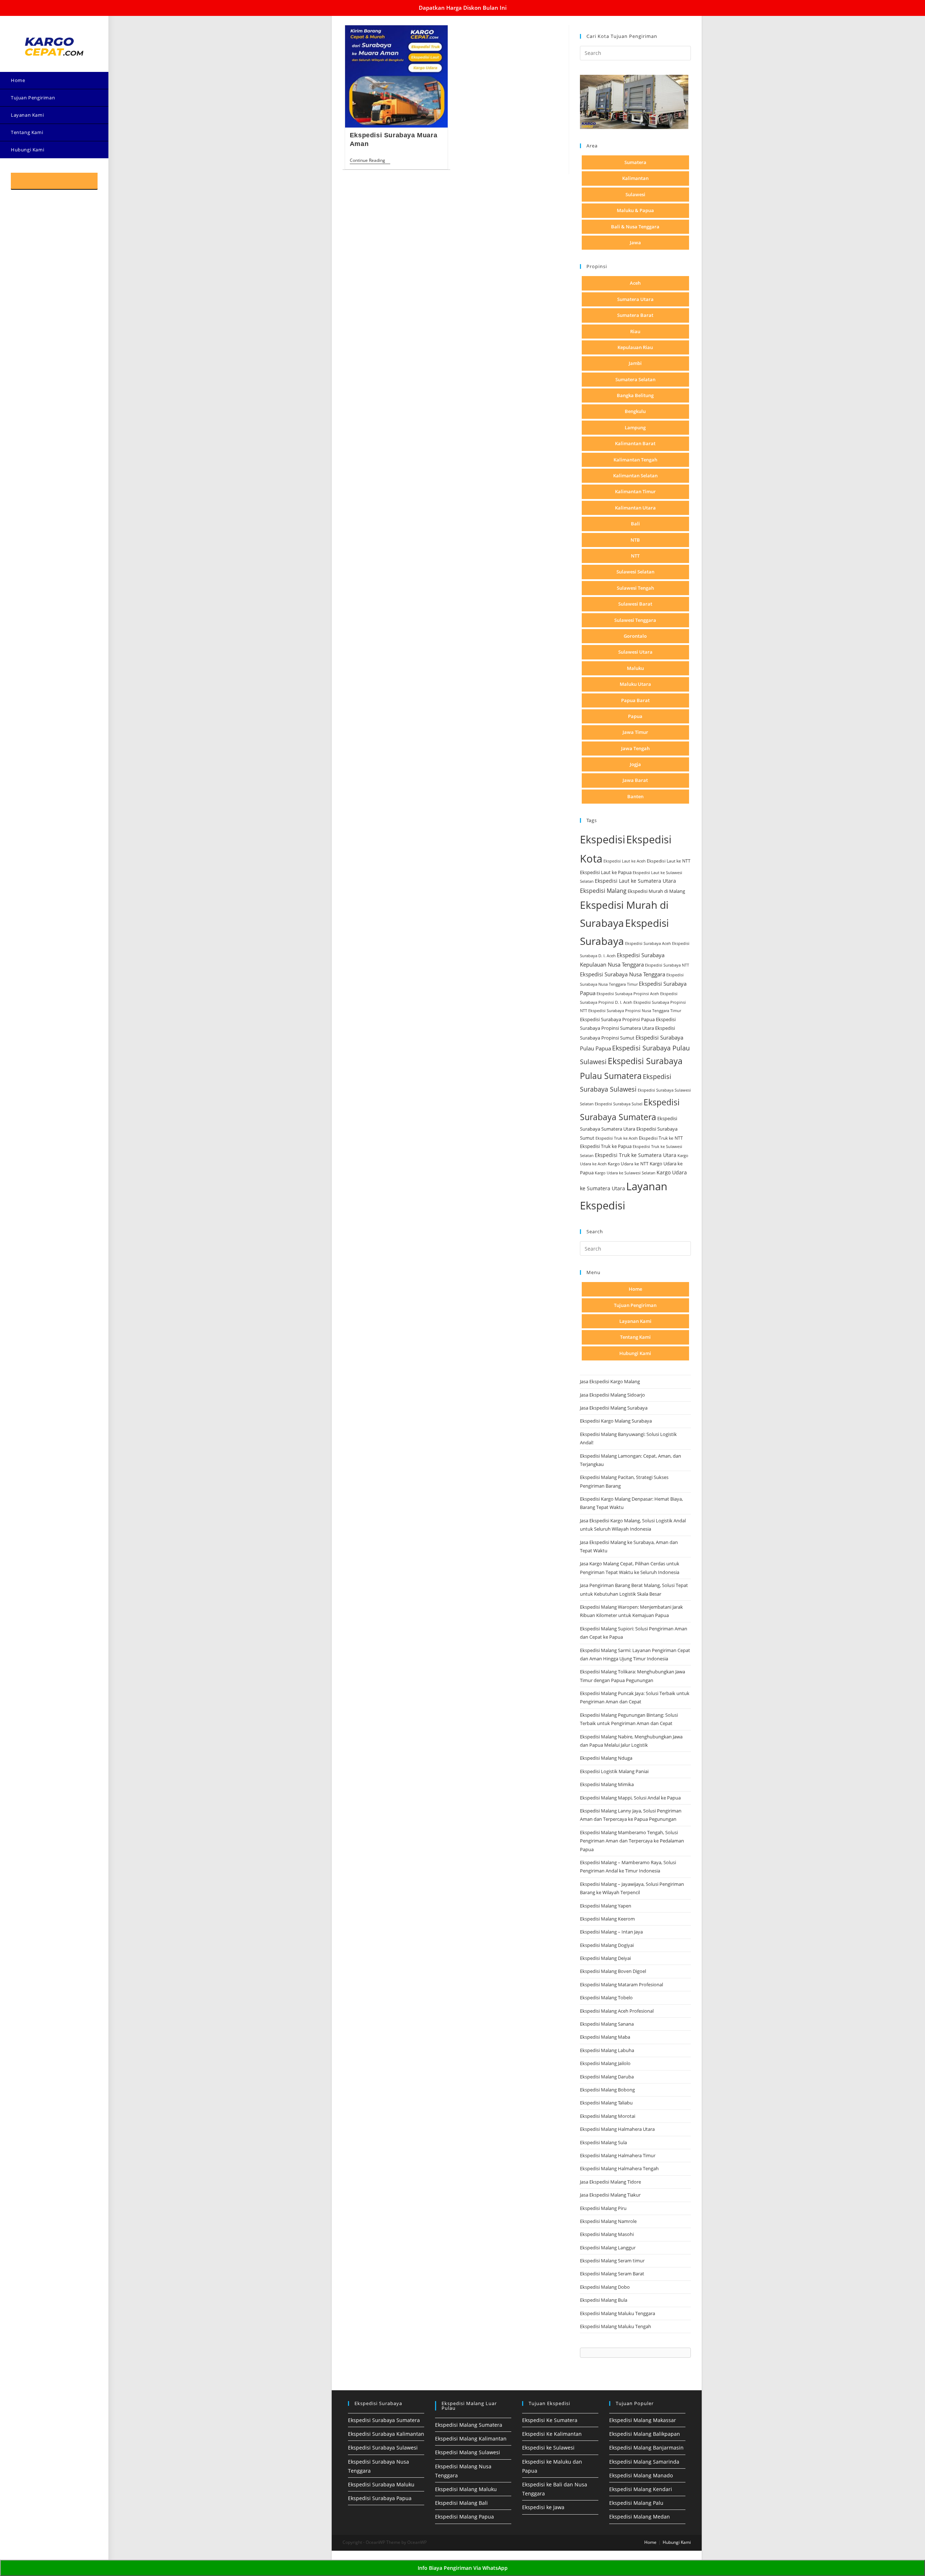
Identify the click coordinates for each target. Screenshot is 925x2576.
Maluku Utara (635, 684)
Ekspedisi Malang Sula (603, 2142)
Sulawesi (635, 194)
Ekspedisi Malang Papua (464, 2517)
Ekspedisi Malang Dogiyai (607, 1945)
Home (635, 1289)
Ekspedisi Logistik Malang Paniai (614, 1771)
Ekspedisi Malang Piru (603, 2208)
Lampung (635, 427)
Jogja (635, 764)
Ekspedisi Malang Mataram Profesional (621, 1984)
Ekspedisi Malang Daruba (607, 2077)
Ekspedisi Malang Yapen (606, 1906)
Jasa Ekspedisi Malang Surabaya (614, 1408)
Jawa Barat (635, 780)
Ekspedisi (603, 839)
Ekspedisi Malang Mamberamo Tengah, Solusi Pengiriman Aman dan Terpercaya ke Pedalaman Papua (632, 1841)
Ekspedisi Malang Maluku (466, 2489)
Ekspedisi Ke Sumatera (550, 2420)
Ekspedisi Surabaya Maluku (381, 2484)
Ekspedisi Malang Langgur (608, 2248)
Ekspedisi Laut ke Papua (606, 872)
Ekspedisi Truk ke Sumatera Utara (636, 1155)
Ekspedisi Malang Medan (640, 2517)
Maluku (635, 668)
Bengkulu (635, 411)
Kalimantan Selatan (635, 476)
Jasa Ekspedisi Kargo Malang (610, 1381)
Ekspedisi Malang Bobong (607, 2090)
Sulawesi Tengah (635, 588)
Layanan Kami (635, 1321)
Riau (635, 331)
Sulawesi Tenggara (635, 620)
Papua (635, 716)
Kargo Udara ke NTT (628, 1164)
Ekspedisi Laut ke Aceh (625, 861)
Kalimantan (635, 178)
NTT (635, 556)
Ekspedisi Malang (603, 891)
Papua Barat (635, 700)
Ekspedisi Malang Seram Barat (612, 2274)
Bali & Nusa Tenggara (635, 227)
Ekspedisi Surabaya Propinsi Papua (617, 1020)
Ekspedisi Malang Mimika (607, 1784)
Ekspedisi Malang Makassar (643, 2420)
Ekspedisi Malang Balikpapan (645, 2434)
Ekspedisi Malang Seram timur (612, 2261)
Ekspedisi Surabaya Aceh (648, 943)
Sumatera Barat (635, 315)
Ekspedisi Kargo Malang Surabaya (616, 1421)
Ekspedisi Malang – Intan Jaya (611, 1932)
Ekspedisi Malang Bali (461, 2503)
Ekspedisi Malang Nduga (606, 1758)
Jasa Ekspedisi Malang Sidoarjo (612, 1395)
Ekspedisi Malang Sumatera (469, 2425)
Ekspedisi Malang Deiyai (605, 1958)
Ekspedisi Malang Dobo (605, 2287)
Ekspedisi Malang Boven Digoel (613, 1971)
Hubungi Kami (635, 1353)
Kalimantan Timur (635, 491)
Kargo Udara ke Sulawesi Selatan (625, 1173)
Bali (635, 524)
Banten (635, 796)
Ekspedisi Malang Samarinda (644, 2462)
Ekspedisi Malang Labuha (607, 2050)
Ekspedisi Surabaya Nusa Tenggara (623, 974)
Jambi (635, 363)
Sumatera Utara (635, 299)
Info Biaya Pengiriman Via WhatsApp (463, 2568)
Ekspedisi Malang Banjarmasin (646, 2448)
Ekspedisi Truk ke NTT (661, 1138)
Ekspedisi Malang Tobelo (606, 1997)
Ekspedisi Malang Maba (605, 2037)
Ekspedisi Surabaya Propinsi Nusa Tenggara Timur (635, 1010)
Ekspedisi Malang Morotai (608, 2116)
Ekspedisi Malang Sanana (607, 2024)
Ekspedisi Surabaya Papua (380, 2498)
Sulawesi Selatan (635, 572)
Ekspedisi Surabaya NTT (667, 965)
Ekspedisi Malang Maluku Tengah (616, 2326)
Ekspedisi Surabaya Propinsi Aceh (628, 994)
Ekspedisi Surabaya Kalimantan (386, 2434)
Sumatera (635, 162)
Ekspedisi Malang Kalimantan (471, 2439)
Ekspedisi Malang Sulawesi (468, 2452)
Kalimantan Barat (635, 443)
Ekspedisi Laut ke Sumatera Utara (635, 881)
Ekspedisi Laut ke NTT (669, 861)
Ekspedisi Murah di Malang (656, 891)
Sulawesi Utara (635, 652)
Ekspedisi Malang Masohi (607, 2234)
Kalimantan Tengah (635, 460)
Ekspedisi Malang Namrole (608, 2221)
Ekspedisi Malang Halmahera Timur (618, 2155)
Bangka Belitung (635, 395)
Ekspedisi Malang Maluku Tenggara (618, 2313)
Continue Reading (370, 161)
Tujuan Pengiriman (635, 1305)
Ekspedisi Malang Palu (636, 2503)
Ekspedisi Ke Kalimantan (552, 2434)
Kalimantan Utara (635, 508)
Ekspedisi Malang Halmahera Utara (617, 2129)
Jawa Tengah (635, 748)
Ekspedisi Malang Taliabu (606, 2103)
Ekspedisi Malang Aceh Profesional (617, 2011)
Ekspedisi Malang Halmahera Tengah (619, 2168)
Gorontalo (635, 636)
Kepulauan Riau (635, 347)
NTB (635, 540)
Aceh (635, 283)
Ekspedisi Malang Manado (641, 2475)
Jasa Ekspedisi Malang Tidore (610, 2182)
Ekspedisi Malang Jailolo (605, 2063)
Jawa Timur (635, 732)
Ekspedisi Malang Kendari (641, 2489)
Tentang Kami (635, 1337)
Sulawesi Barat (635, 604)
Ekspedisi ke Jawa (543, 2507)
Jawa (635, 242)
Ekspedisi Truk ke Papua (606, 1146)
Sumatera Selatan (635, 379)
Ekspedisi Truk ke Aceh (617, 1138)
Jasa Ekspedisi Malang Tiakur (610, 2195)
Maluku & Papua (635, 210)
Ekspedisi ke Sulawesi (548, 2448)
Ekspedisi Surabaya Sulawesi (383, 2448)
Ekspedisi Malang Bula (604, 2300)
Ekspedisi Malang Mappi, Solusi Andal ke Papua (630, 1798)
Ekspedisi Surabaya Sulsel (619, 1104)
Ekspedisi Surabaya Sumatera (384, 2420)
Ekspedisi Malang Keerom (607, 1919)
